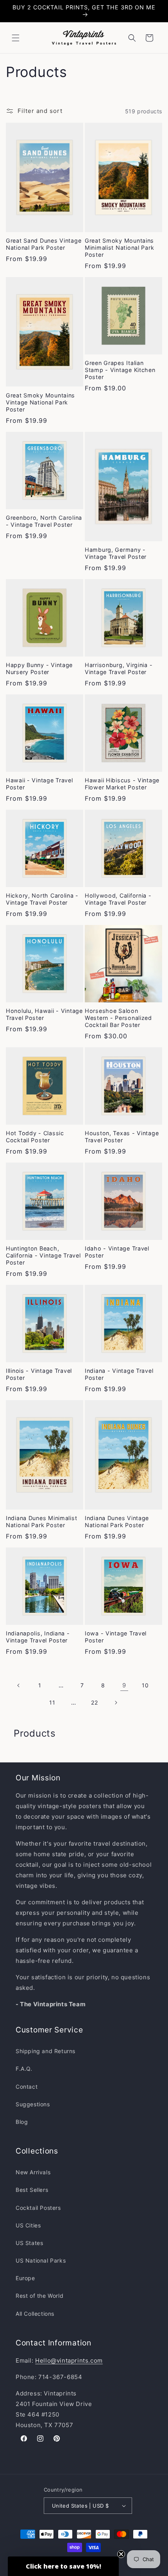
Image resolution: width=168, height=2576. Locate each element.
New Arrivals (33, 2172)
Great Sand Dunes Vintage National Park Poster (44, 244)
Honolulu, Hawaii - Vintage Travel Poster (44, 1014)
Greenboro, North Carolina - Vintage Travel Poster (44, 521)
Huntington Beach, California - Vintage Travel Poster (43, 1255)
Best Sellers (32, 2190)
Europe (25, 2278)
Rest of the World (39, 2296)
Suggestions (33, 2104)
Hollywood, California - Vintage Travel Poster (118, 899)
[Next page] (116, 1703)
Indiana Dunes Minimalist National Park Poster (41, 1521)
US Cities (28, 2225)
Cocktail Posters (38, 2208)
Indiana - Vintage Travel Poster (119, 1374)
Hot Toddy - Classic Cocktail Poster (35, 1137)
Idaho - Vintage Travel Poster (117, 1252)
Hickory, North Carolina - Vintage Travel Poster (42, 899)
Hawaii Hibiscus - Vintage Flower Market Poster (122, 784)
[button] (16, 38)
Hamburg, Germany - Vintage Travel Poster (116, 553)
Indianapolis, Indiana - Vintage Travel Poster (38, 1637)
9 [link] (124, 1685)
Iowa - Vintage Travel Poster (116, 1637)
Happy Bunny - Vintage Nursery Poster (39, 668)
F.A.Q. (24, 2069)
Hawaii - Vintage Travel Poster (39, 784)
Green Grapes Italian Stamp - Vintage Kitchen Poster (120, 370)
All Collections (35, 2314)
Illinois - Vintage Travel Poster (39, 1374)
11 (52, 1702)
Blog (22, 2122)
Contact (27, 2087)
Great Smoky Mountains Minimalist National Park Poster (119, 248)
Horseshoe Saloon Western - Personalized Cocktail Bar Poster (118, 1018)
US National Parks (41, 2260)
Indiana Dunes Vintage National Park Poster (117, 1521)
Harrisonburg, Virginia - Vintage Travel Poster (119, 668)
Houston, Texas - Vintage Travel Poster (122, 1137)
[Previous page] (19, 1685)
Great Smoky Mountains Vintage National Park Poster (40, 402)
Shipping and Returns (46, 2051)
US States (29, 2243)
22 (94, 1702)
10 (145, 1685)
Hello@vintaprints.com (69, 2360)
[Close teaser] (121, 2554)
